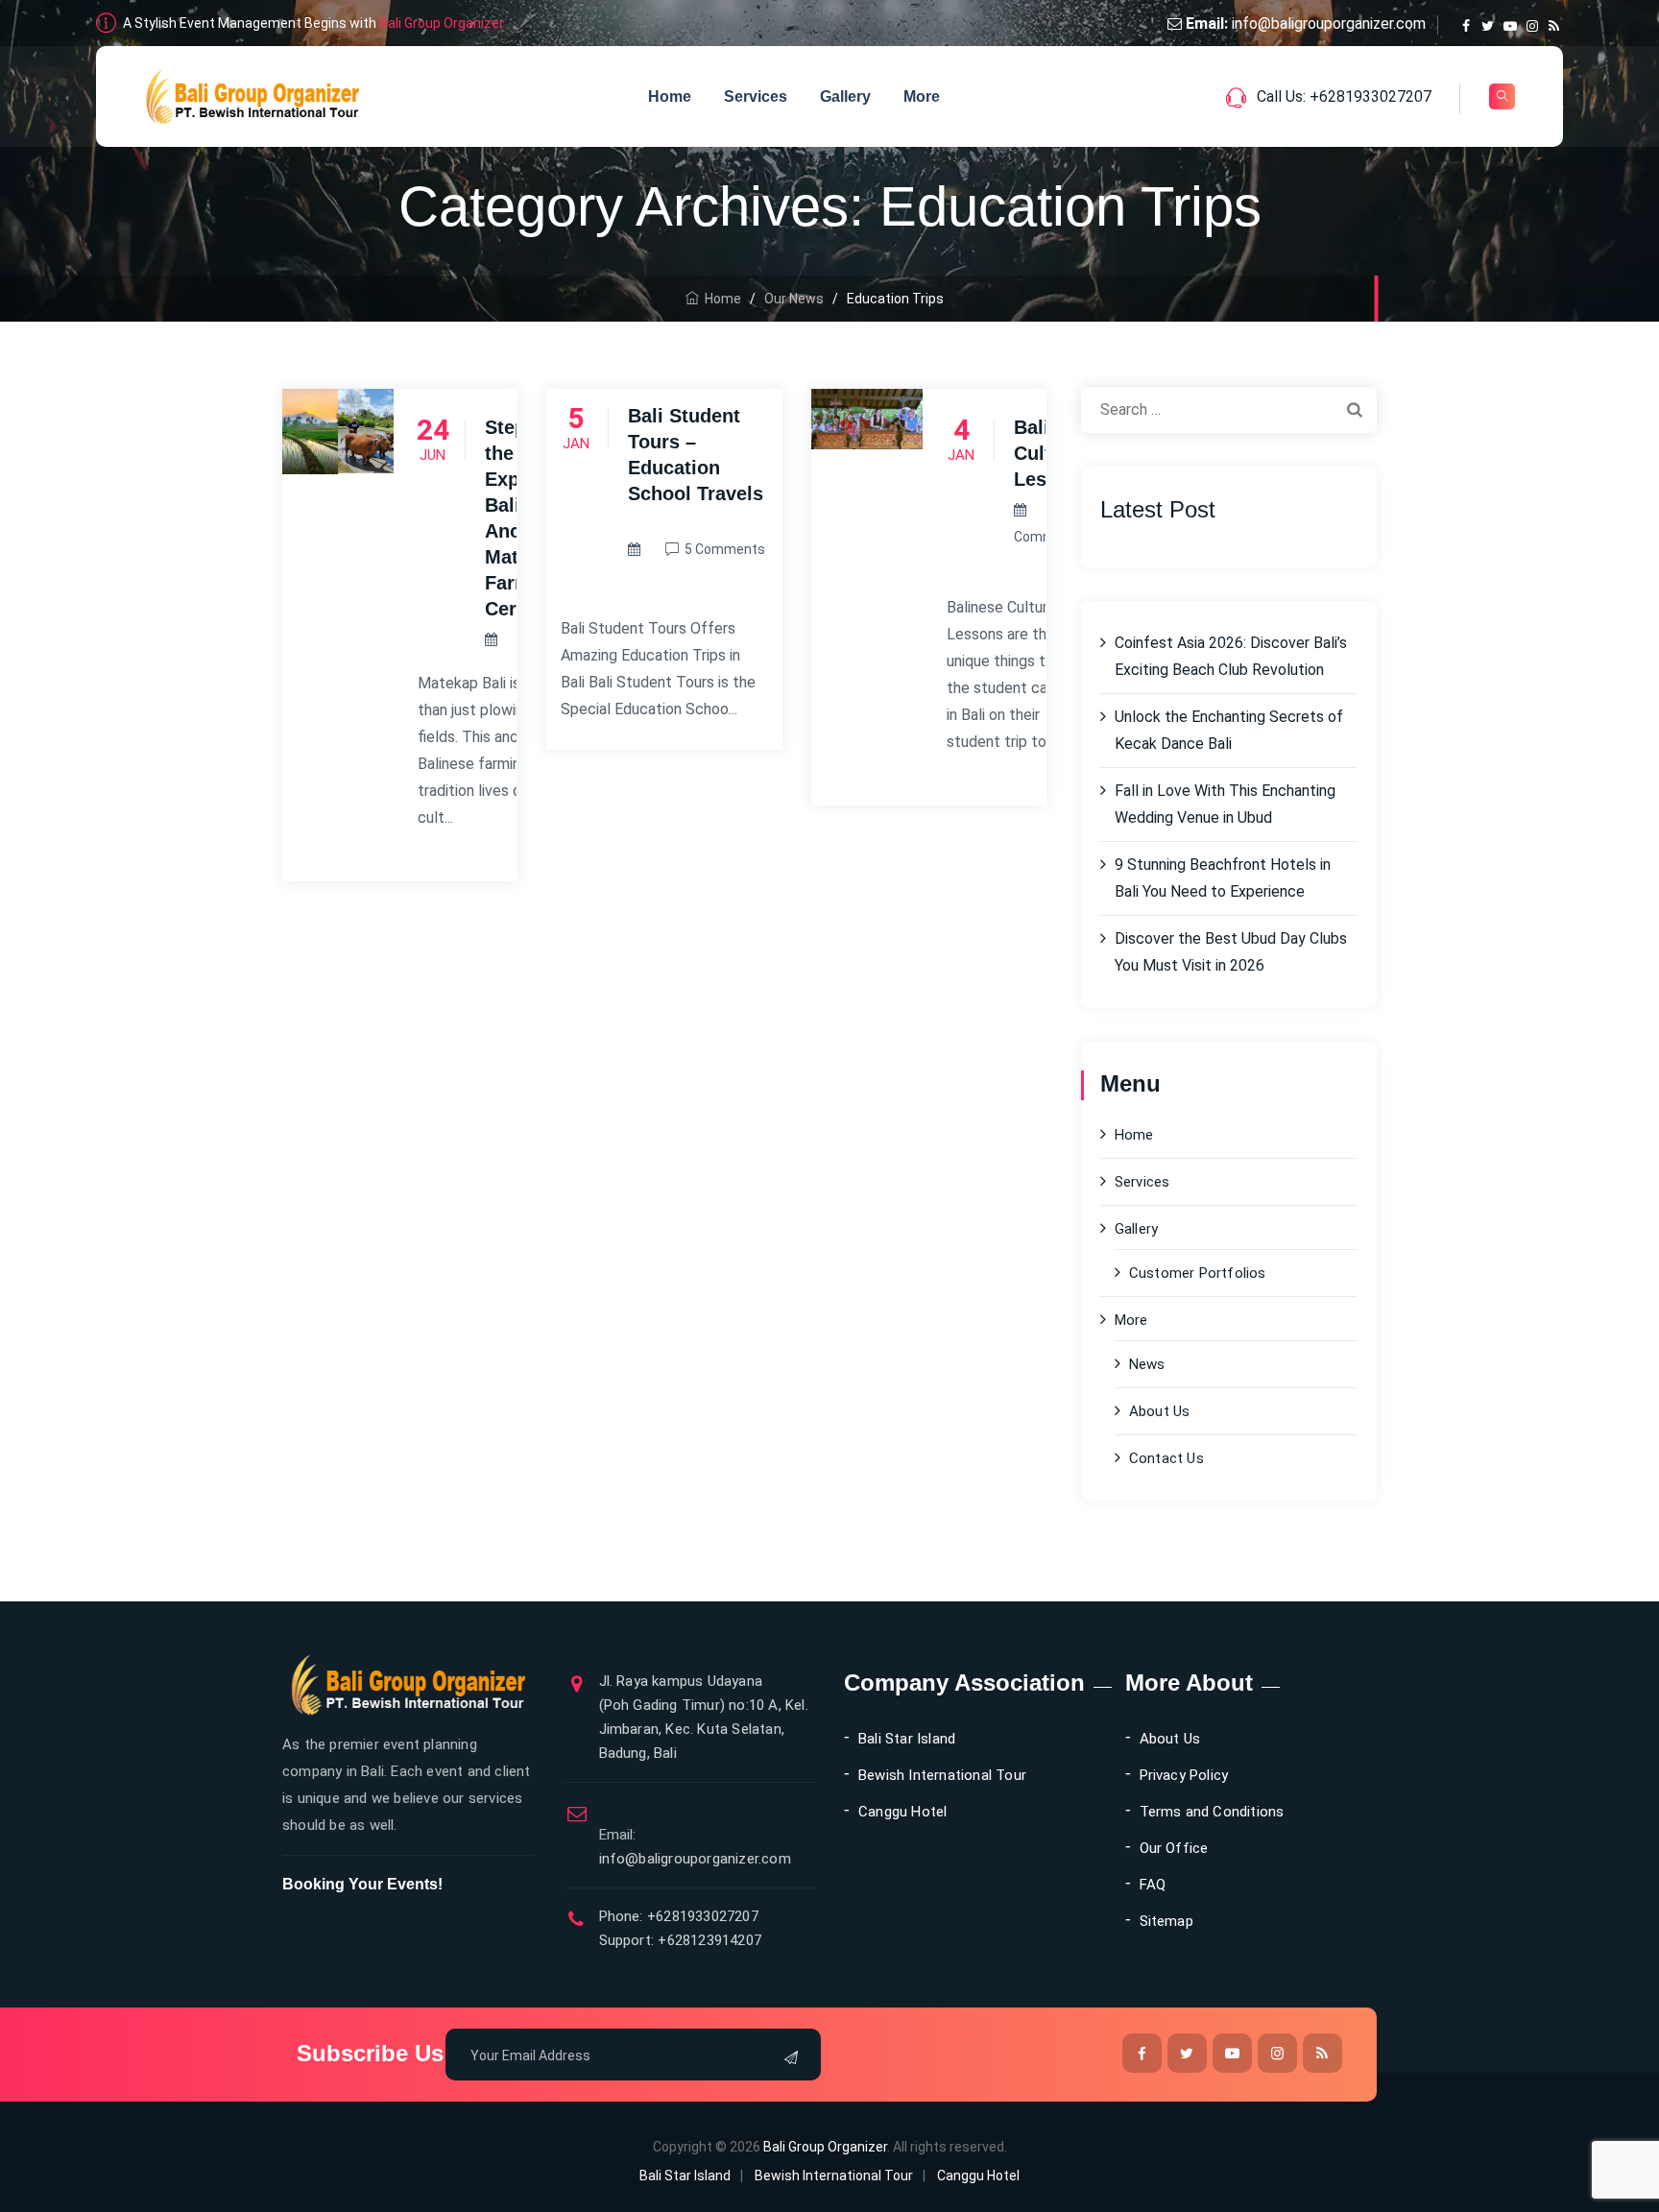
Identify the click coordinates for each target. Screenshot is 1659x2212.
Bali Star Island (907, 1739)
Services (756, 96)
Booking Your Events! (362, 1884)
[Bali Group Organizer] (253, 96)
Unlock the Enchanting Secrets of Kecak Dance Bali (1229, 730)
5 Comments (725, 549)
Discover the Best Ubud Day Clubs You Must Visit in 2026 (1231, 952)
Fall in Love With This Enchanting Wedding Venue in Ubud (1225, 804)
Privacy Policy (1184, 1775)
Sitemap (1166, 1921)
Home (670, 96)
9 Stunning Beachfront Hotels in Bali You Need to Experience (1223, 878)
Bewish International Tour (942, 1775)
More (922, 96)
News (1147, 1364)
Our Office (1174, 1848)
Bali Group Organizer (442, 23)
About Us (1160, 1411)
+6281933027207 (701, 1916)
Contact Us (1166, 1458)
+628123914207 (708, 1940)
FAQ (1153, 1885)
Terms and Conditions (1212, 1812)
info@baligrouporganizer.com (1329, 24)
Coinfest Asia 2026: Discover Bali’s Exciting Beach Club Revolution (1231, 656)
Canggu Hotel (902, 1812)
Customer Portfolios (1198, 1273)
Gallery (845, 96)
